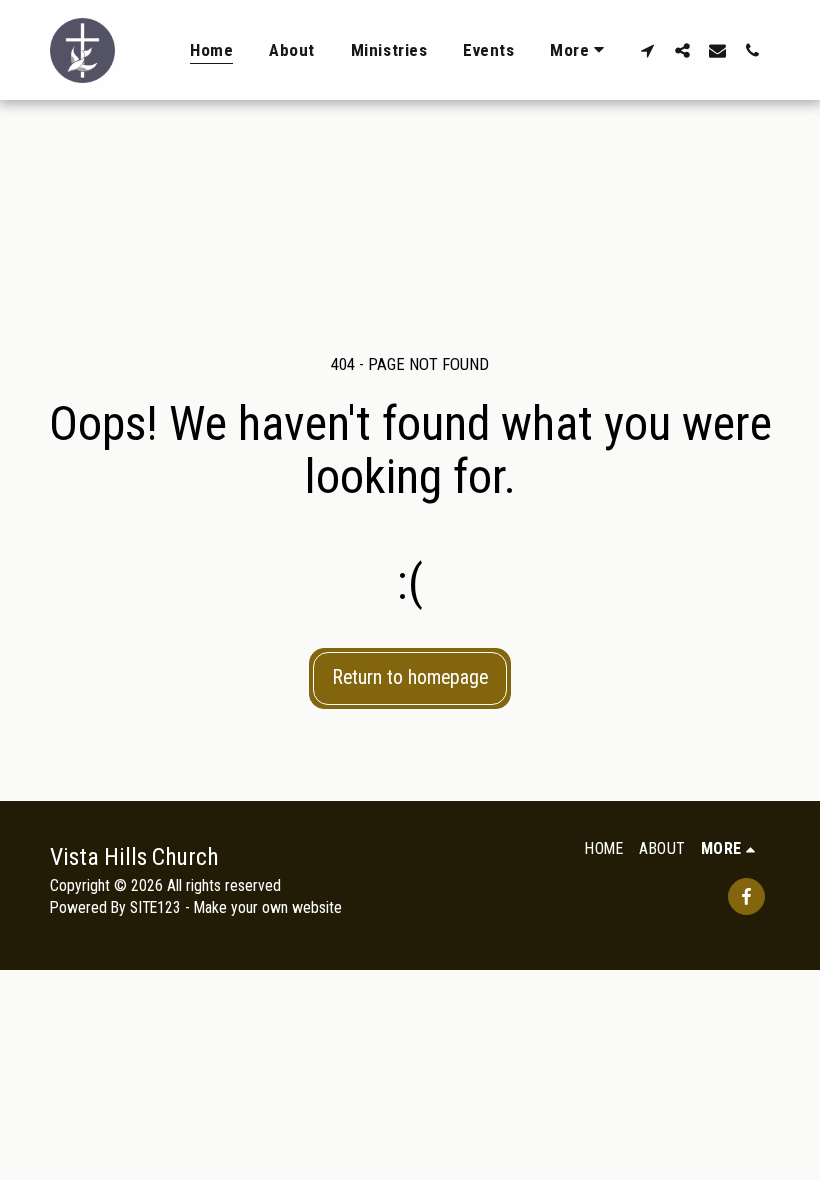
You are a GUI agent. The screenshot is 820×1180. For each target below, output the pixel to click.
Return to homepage (410, 677)
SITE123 (155, 907)
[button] (647, 50)
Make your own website (268, 907)
